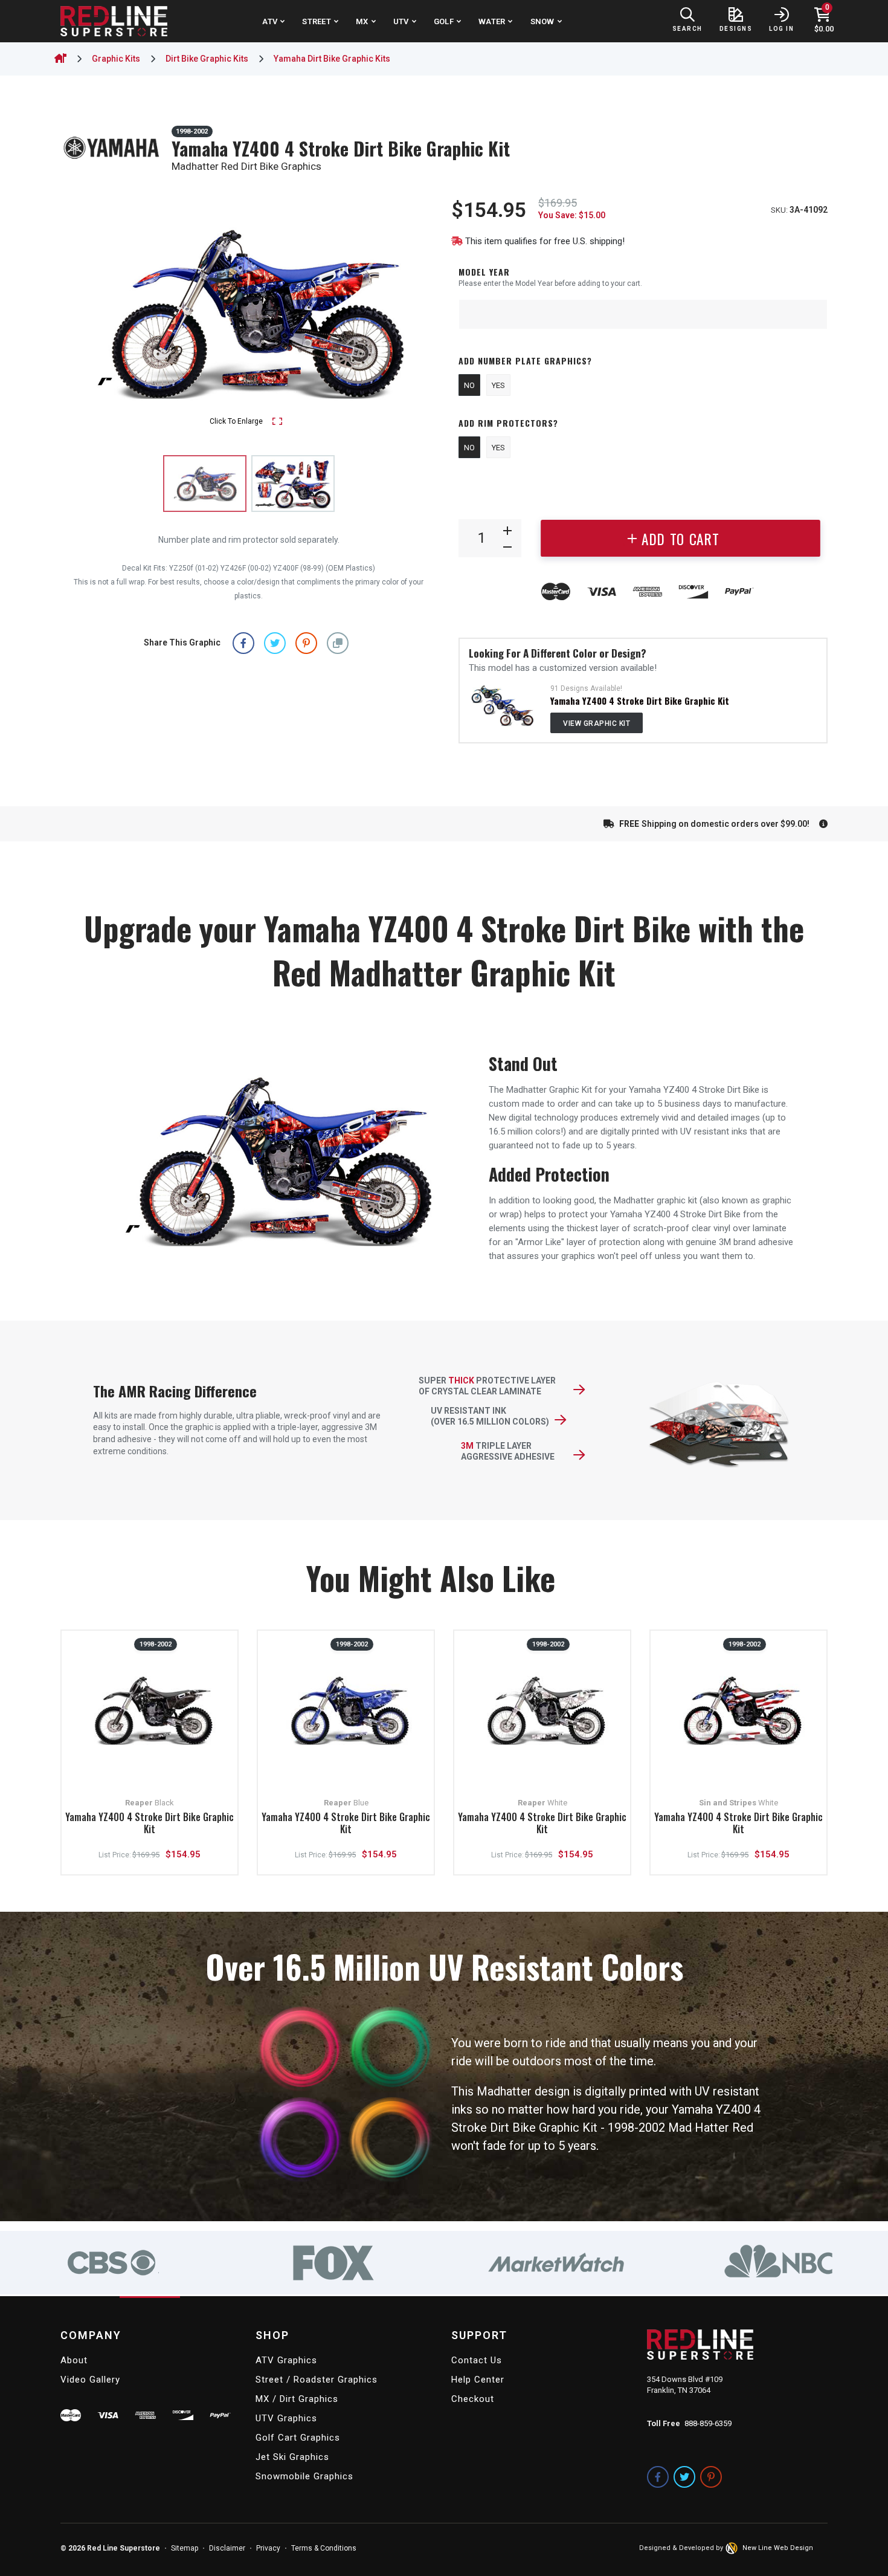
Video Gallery (90, 2380)
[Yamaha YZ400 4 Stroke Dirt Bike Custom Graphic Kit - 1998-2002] (502, 705)
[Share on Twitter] (275, 643)
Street (317, 21)
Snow (542, 21)
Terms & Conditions (324, 2548)
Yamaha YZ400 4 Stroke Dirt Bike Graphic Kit (640, 701)
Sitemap (185, 2548)
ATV (270, 21)
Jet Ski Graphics (292, 2457)
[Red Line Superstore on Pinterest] (711, 2477)
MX (362, 21)
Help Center (478, 2380)
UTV (401, 21)
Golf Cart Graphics (298, 2438)
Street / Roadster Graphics (317, 2380)
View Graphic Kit (597, 723)
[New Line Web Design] (733, 2548)
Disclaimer (227, 2548)
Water (492, 21)
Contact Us (477, 2360)
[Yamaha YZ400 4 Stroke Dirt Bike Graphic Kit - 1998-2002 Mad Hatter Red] (293, 484)
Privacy (268, 2548)
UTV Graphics (286, 2418)
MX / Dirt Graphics (297, 2399)
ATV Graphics (286, 2360)
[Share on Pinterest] (306, 643)
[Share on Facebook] (243, 643)
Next (416, 313)
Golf (444, 21)
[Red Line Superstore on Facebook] (658, 2477)
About (74, 2360)
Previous (82, 313)
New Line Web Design (778, 2548)
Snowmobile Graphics (304, 2476)
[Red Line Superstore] (114, 21)
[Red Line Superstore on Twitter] (684, 2477)
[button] (338, 643)
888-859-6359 (708, 2423)
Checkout (473, 2399)
